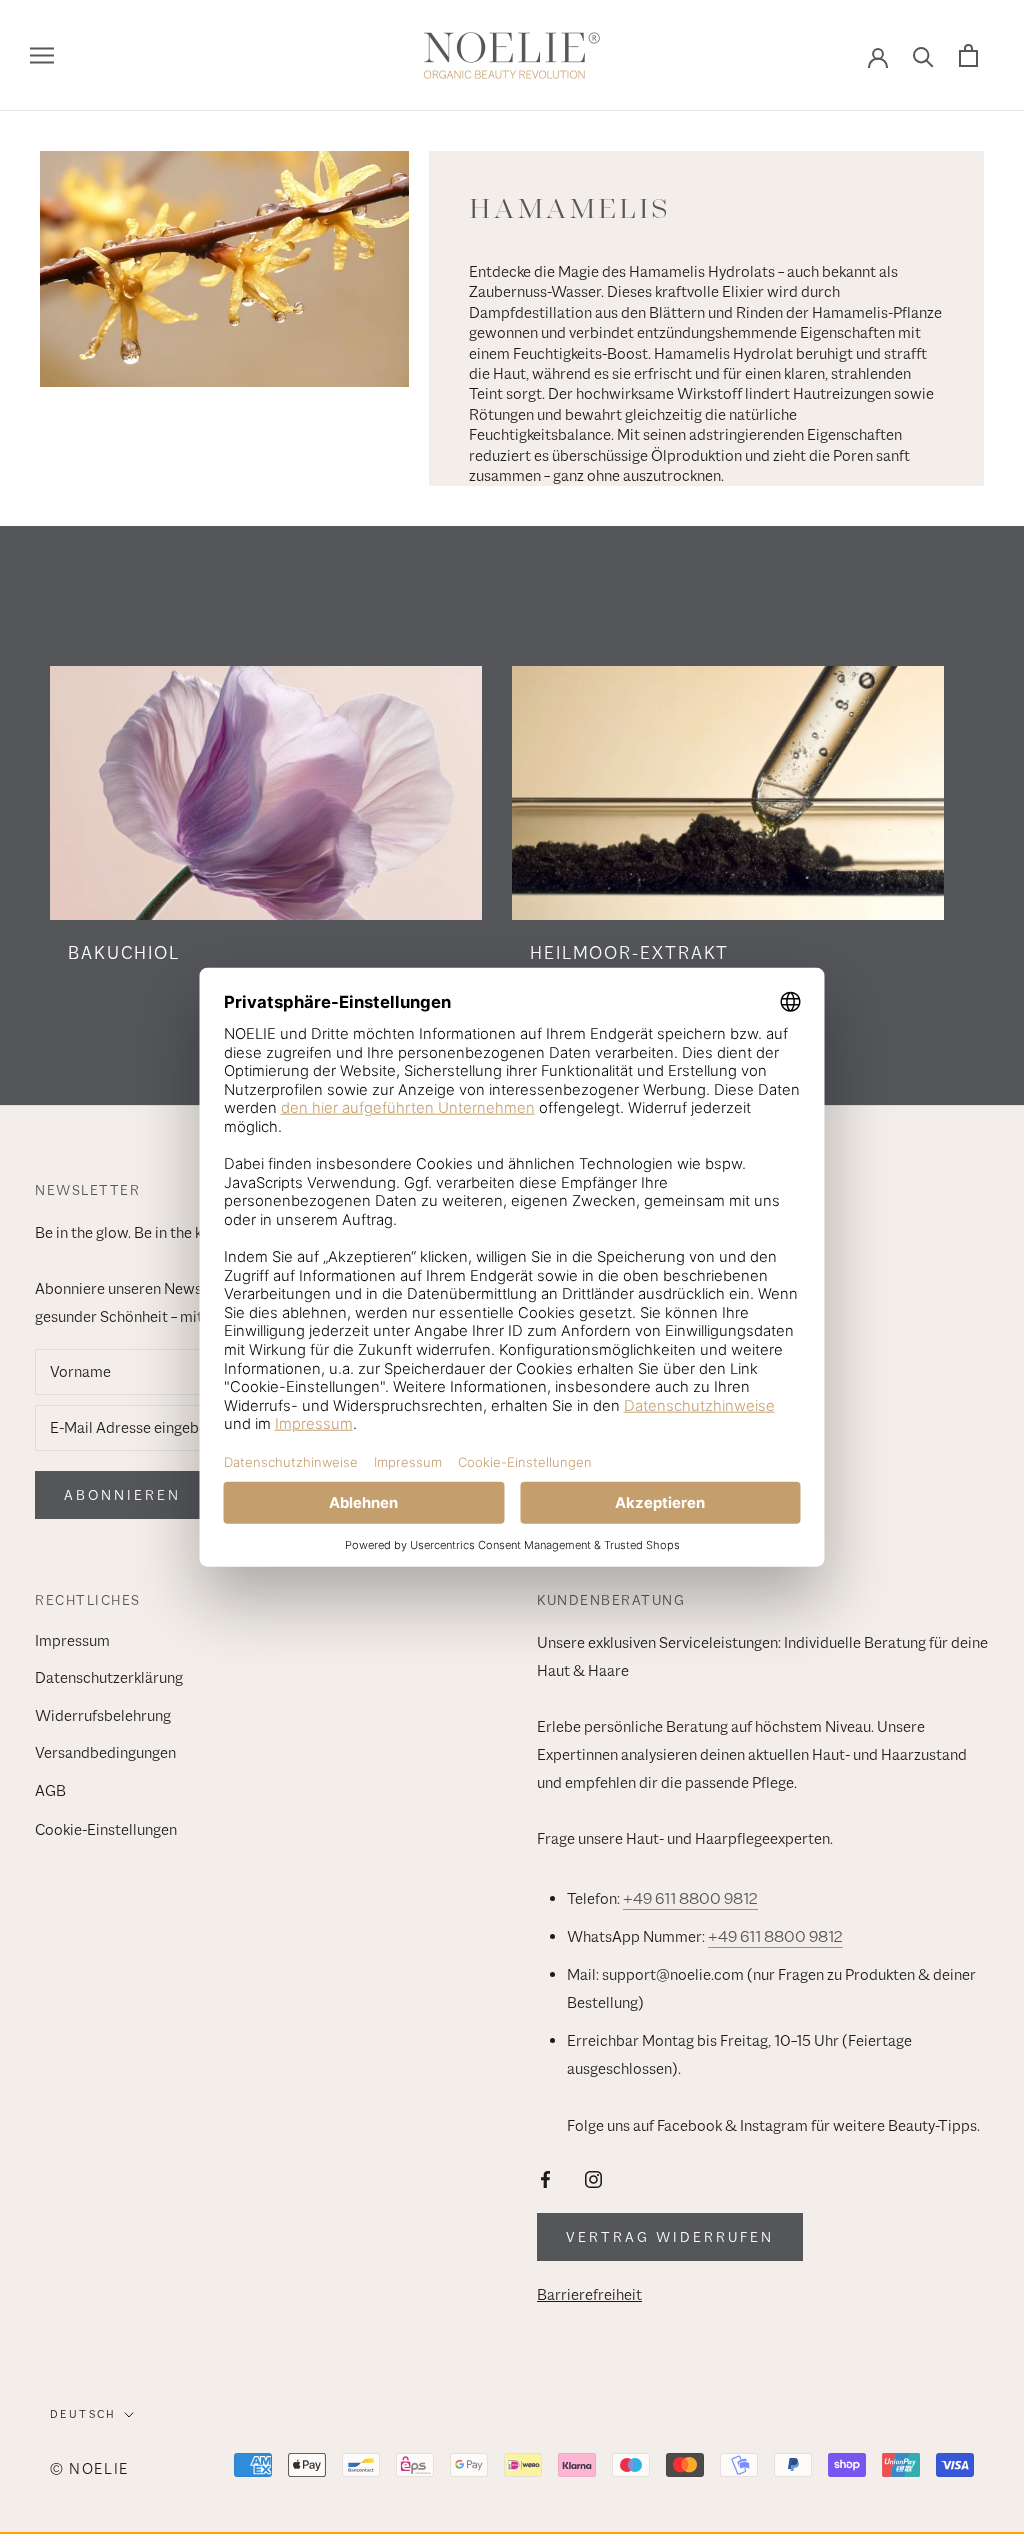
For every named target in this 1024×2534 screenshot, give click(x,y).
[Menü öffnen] (42, 56)
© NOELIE (89, 2468)
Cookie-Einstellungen (106, 1830)
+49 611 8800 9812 (690, 1899)
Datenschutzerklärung (109, 1678)
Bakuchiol (124, 953)
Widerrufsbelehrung (103, 1716)
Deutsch (83, 2414)
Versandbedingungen (105, 1753)
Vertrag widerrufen (670, 2237)
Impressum (72, 1641)
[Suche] (923, 55)
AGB (50, 1791)
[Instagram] (593, 2179)
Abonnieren (122, 1495)
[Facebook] (545, 2179)
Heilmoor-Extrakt (629, 953)
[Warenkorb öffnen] (968, 55)
